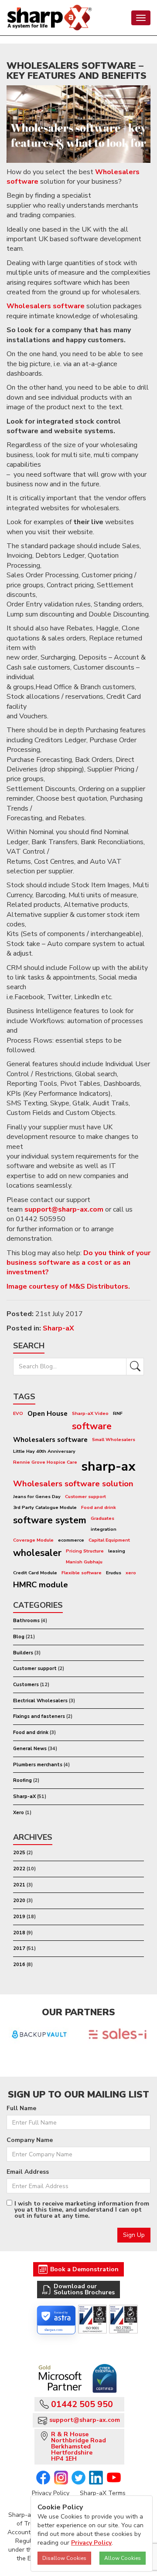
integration (104, 1529)
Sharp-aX (58, 1328)
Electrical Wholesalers (40, 1701)
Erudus (114, 1573)
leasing (117, 1551)
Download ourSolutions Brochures (84, 2289)
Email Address (28, 2172)
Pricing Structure (85, 1551)
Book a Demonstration (84, 2269)
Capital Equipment (109, 1540)
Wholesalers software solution (73, 1484)
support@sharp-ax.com (64, 1209)
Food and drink (99, 1507)
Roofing (22, 1780)
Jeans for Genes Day (37, 1497)
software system (50, 1520)
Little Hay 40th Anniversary (44, 1451)
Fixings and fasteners (39, 1716)
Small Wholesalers (114, 1440)
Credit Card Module (35, 1573)
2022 (19, 1869)
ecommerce (71, 1540)
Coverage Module (33, 1540)
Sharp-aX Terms (103, 2493)
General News (30, 1749)
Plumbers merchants (38, 1765)
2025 (19, 1853)
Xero (19, 1813)
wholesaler (37, 1553)
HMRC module (41, 1585)
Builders (23, 1653)
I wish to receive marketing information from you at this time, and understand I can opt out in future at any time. (82, 2210)
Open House (48, 1413)
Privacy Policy (51, 2493)
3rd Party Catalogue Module (45, 1507)
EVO (18, 1413)
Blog (19, 1637)
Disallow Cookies (64, 2558)
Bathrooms (26, 1621)
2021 (19, 1885)
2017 (19, 1948)
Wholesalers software (46, 306)
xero (131, 1573)
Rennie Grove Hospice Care (45, 1462)
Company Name (30, 2140)
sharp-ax (109, 1466)
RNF (118, 1413)
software (92, 1426)
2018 (19, 1933)
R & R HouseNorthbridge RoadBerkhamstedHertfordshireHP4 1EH (78, 2446)
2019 (19, 1917)
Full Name (21, 2108)
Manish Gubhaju (84, 1562)
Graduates (102, 1518)
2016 (19, 1965)
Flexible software (82, 1573)
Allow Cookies (123, 2558)
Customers (26, 1685)
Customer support (85, 1497)
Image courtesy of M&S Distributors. (68, 1286)
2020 (19, 1901)
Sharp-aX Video (90, 1413)
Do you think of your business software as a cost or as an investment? (78, 1263)
